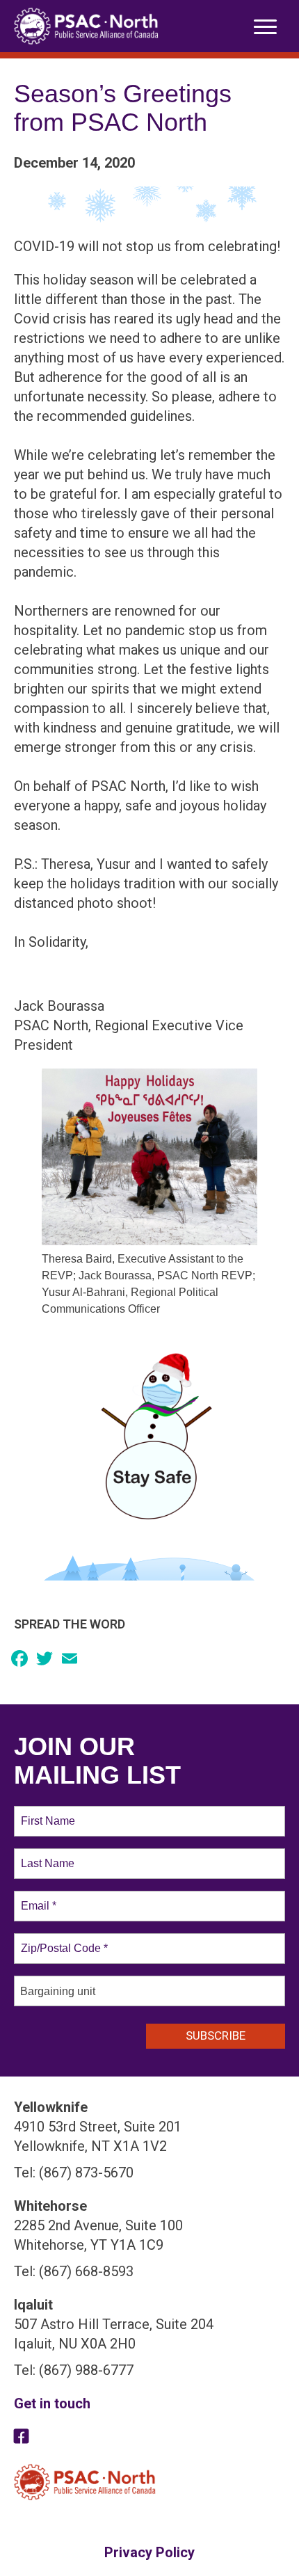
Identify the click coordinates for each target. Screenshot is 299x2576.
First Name (47, 1813)
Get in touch (52, 2403)
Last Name (45, 1855)
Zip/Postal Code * (62, 1940)
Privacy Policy (149, 2552)
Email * (37, 1898)
